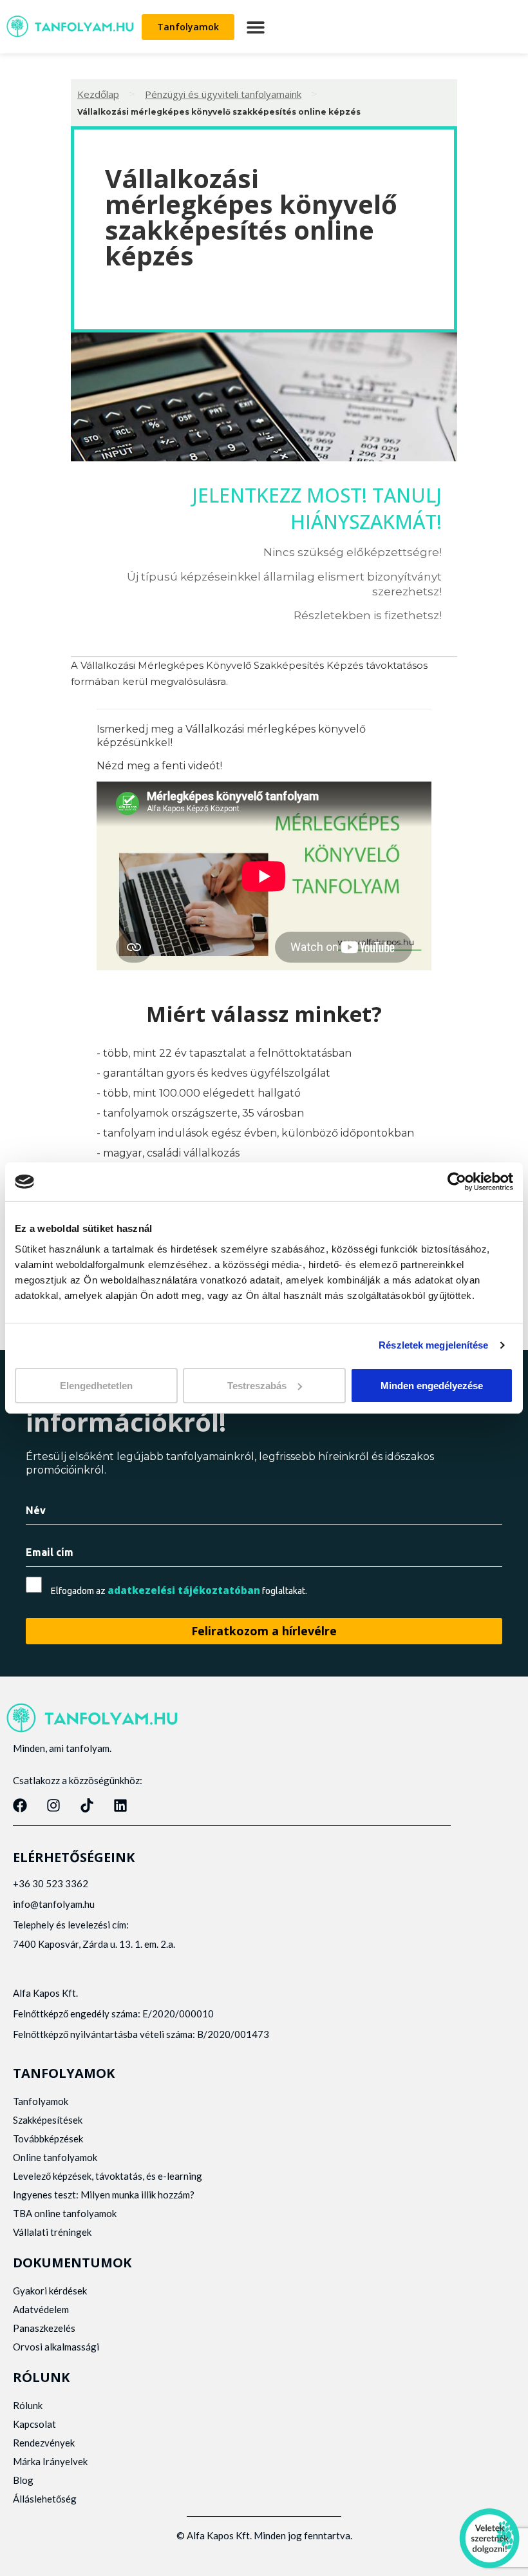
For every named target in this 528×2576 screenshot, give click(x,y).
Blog (23, 2480)
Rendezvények (44, 2443)
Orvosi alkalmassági (56, 2347)
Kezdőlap (98, 94)
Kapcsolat (34, 2424)
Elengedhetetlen (96, 1385)
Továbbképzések (48, 2139)
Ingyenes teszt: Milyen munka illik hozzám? (104, 2195)
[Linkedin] (120, 1805)
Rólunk (28, 2405)
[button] (255, 27)
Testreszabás (257, 1385)
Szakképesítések (48, 2120)
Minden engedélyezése (432, 1385)
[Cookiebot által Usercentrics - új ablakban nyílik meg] (457, 1182)
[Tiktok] (87, 1805)
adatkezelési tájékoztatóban (184, 1590)
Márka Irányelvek (50, 2461)
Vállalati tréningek (52, 2232)
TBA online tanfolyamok (65, 2213)
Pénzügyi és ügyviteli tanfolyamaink (223, 94)
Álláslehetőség (45, 2499)
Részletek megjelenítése (433, 1345)
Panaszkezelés (44, 2328)
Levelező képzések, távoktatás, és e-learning (108, 2176)
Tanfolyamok (41, 2101)
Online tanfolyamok (55, 2157)
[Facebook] (20, 1805)
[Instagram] (53, 1805)
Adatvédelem (41, 2309)
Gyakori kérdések (50, 2291)
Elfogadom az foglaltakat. (179, 1591)
